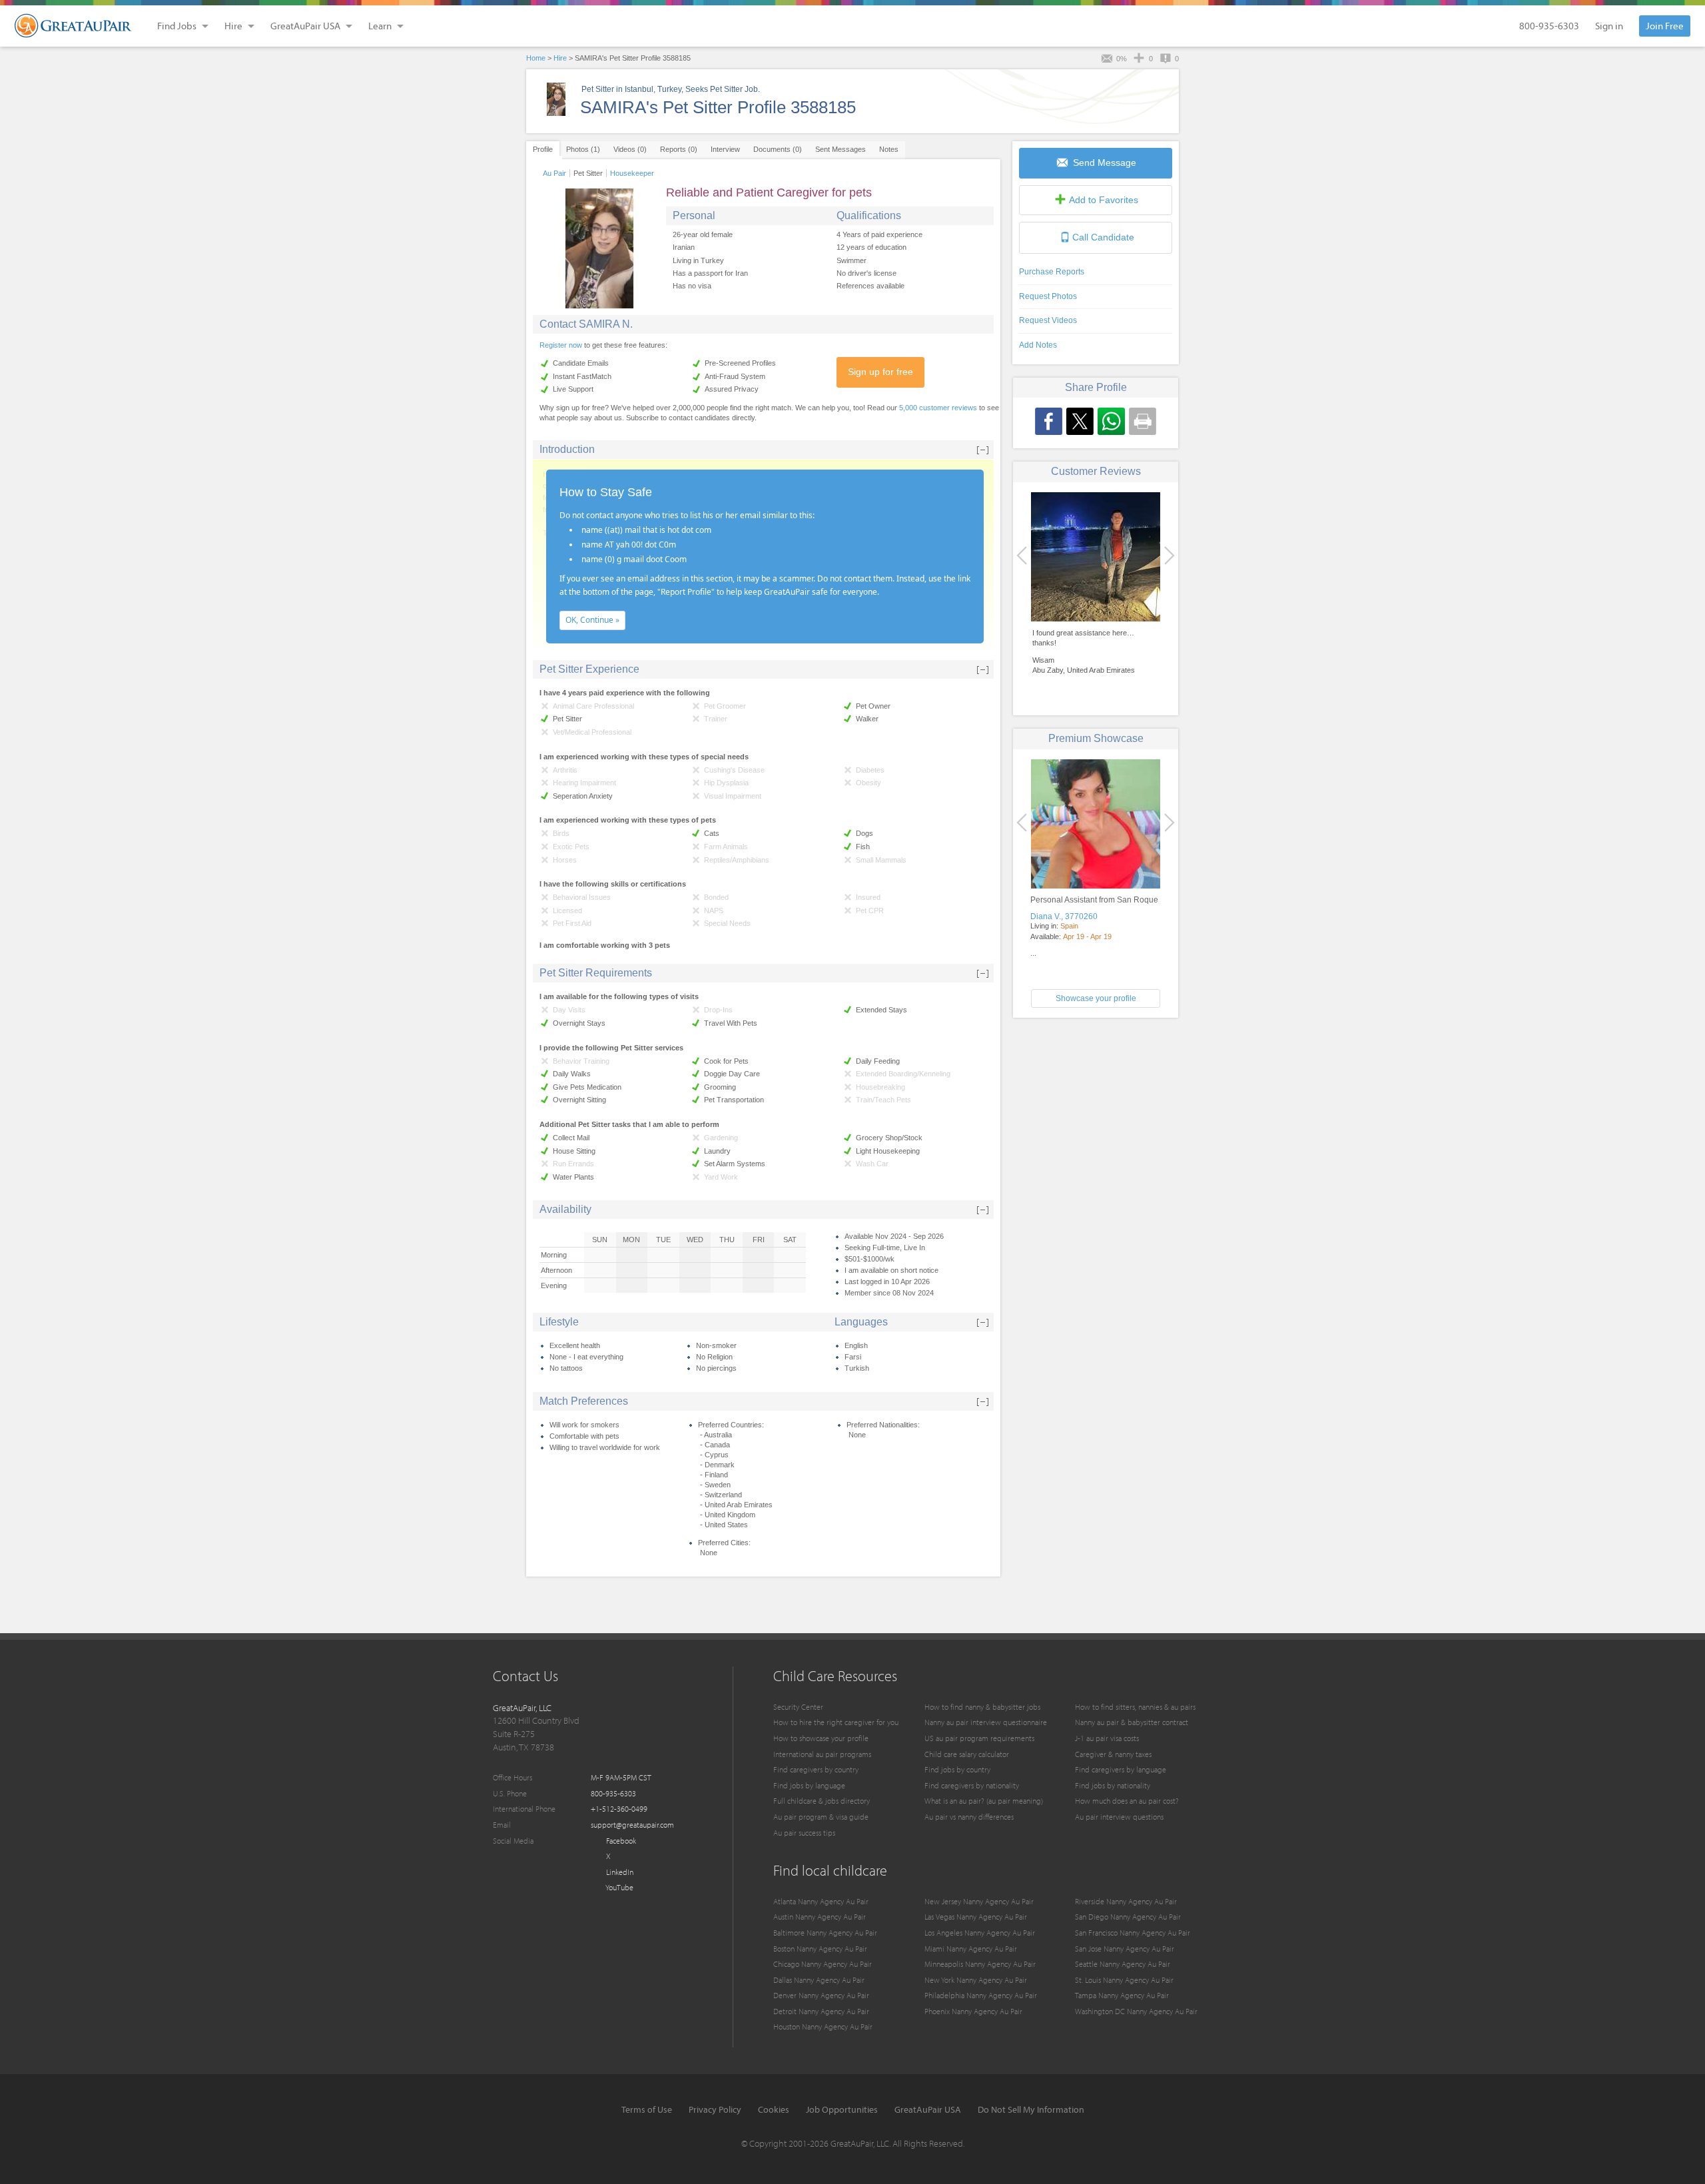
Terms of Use (647, 2109)
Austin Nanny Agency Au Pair (820, 1917)
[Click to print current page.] (1143, 421)
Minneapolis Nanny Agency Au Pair (980, 1964)
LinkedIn (619, 1872)
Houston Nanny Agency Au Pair (823, 2026)
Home (536, 58)
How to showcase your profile (821, 1738)
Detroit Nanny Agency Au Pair (821, 2011)
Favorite (1104, 200)
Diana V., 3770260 (1064, 916)
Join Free (1665, 26)
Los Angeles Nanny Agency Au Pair (980, 1933)
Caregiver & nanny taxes (1113, 1754)
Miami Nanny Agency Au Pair (971, 1949)
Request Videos (1048, 320)
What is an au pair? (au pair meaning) (984, 1801)
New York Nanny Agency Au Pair (976, 1980)
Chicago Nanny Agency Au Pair (823, 1964)
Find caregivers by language (1121, 1769)
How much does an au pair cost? (1127, 1801)
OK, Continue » (592, 620)
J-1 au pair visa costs (1107, 1738)
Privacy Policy (715, 2109)
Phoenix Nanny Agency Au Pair (973, 2011)
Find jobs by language (809, 1785)
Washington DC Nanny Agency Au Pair (1136, 2011)
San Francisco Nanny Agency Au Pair (1133, 1933)
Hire (560, 58)
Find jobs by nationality (1113, 1785)
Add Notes (1038, 345)
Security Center (798, 1707)
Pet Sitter (588, 173)
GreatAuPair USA (928, 2109)
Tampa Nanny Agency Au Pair (1122, 1995)
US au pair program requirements (979, 1738)
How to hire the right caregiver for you (836, 1722)
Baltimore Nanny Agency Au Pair (825, 1933)
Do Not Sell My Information (1031, 2109)
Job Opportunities (842, 2109)
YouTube (619, 1887)
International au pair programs (822, 1754)
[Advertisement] (1096, 1121)
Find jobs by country (957, 1769)
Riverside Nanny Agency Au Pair (1126, 1901)
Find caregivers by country (816, 1769)
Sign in (1609, 26)
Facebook (620, 1841)
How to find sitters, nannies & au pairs (1135, 1707)
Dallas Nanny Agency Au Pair (819, 1980)
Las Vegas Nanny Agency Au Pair (976, 1917)
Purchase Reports (1052, 272)
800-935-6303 (1549, 26)
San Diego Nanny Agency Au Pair (1128, 1917)
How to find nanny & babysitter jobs (982, 1707)
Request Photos (1048, 296)
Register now (561, 345)
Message (1105, 163)
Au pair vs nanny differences (969, 1817)
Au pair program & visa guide (821, 1817)
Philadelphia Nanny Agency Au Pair (981, 1995)
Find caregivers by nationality (972, 1785)
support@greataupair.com (632, 1825)
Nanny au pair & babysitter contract (1132, 1722)
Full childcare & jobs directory (822, 1801)
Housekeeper (632, 173)
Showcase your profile (1096, 998)
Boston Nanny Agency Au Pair (820, 1949)
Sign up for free (880, 372)
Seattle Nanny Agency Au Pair (1123, 1964)
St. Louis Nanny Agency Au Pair (1124, 1980)
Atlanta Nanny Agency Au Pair (821, 1901)
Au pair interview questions (1119, 1817)
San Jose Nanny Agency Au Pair (1125, 1949)
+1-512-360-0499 (619, 1809)
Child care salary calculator (967, 1754)
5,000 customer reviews (938, 408)
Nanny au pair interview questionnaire (986, 1722)
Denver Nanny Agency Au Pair (821, 1995)
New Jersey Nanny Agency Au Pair (979, 1901)
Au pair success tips (804, 1833)
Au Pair (554, 173)
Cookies (774, 2109)
